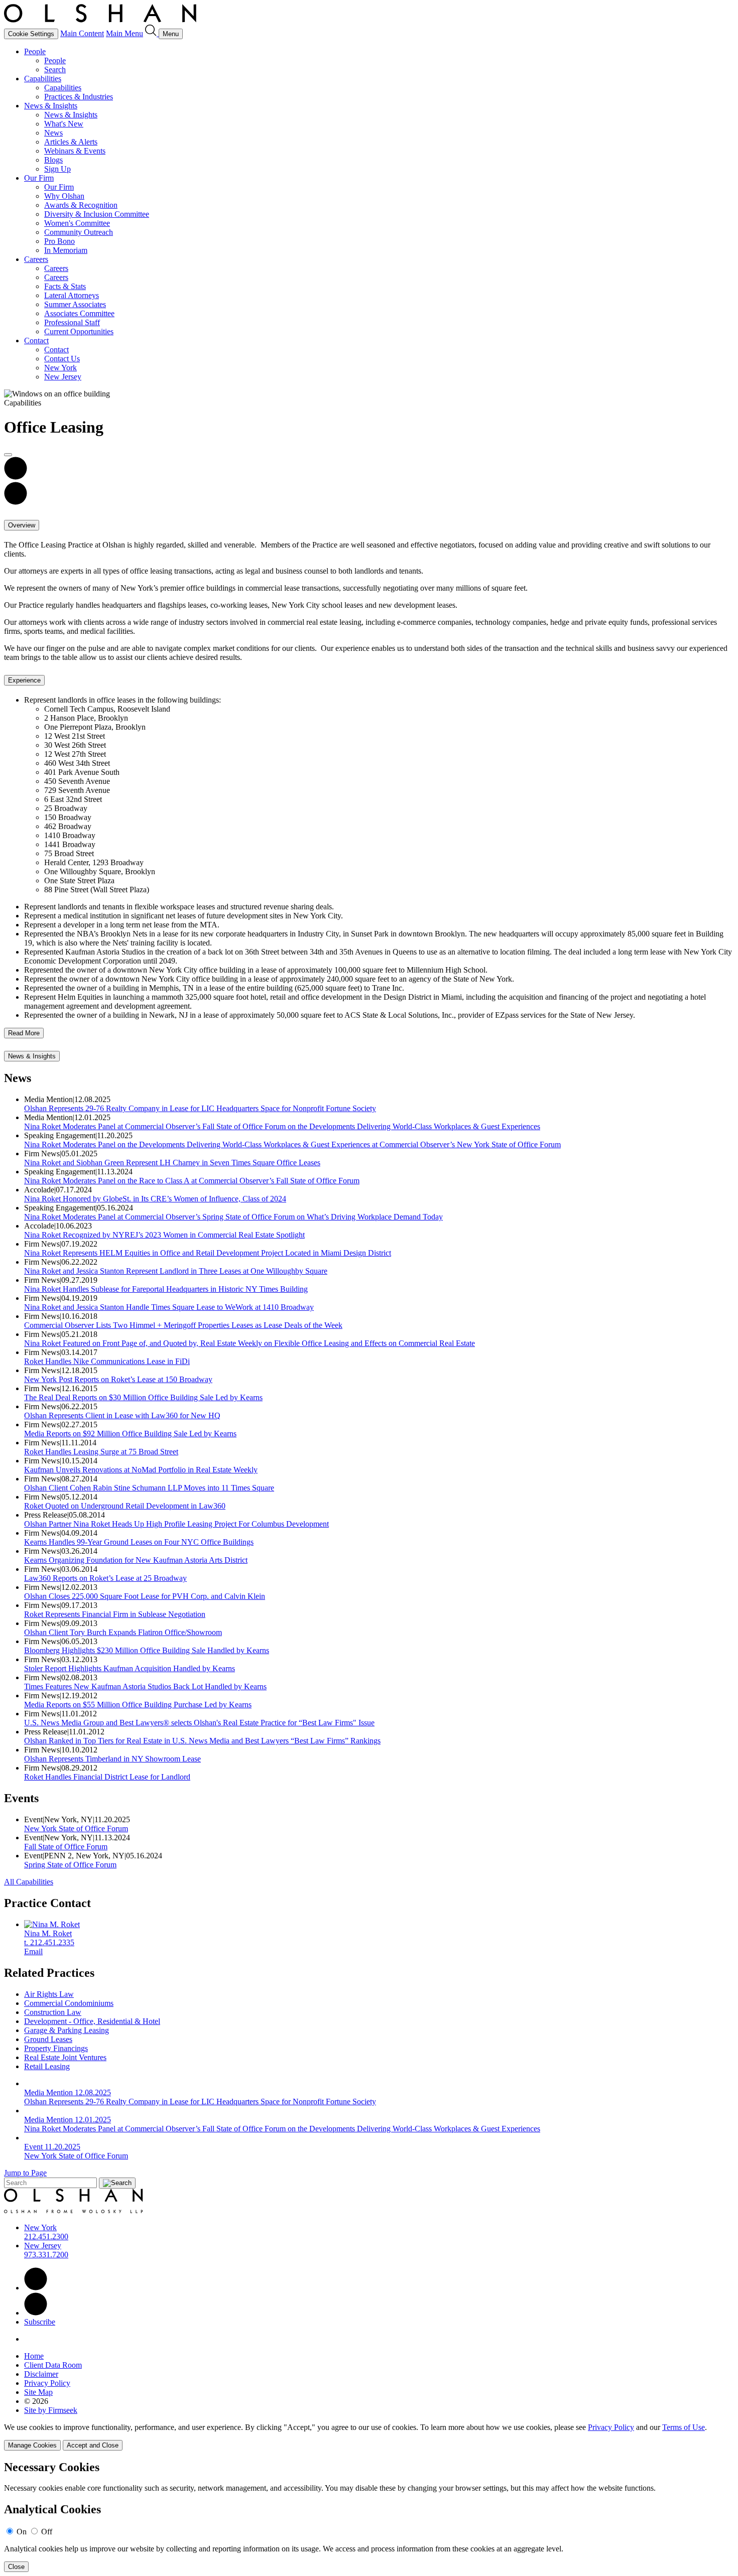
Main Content (82, 33)
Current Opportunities (79, 331)
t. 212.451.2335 (49, 1942)
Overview (22, 525)
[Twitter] (36, 2313)
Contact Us (62, 359)
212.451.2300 (46, 2236)
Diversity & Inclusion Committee (97, 214)
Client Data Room (53, 2365)
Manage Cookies (32, 2445)
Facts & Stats (65, 286)
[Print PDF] (16, 477)
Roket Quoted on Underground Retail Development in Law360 (125, 1506)
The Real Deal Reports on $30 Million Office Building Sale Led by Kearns (143, 1397)
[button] (16, 502)
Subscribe (40, 2322)
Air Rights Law (49, 1994)
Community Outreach (79, 232)
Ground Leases (48, 2039)
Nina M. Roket (48, 1933)
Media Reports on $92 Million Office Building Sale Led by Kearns (130, 1434)
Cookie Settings (31, 34)
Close (16, 2567)
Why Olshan (64, 196)
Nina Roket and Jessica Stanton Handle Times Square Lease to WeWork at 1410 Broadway (169, 1307)
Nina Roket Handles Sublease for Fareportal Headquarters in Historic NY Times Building (166, 1289)
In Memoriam (66, 250)
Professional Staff (72, 322)
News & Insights (51, 106)
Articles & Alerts (71, 142)
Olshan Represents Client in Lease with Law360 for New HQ (122, 1415)
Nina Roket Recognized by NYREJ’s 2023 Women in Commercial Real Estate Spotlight (164, 1235)
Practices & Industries (79, 97)
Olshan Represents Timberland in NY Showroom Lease (112, 1759)
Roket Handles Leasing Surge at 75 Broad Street (101, 1452)
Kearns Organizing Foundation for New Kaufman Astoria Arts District (136, 1560)
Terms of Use (684, 2427)
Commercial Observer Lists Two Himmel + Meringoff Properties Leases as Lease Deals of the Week (183, 1325)
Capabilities (43, 79)
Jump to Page (25, 2173)
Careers (36, 259)
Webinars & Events (75, 151)
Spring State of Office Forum (70, 1865)
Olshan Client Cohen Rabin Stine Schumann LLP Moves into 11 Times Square (149, 1488)
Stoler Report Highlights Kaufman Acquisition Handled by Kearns (130, 1668)
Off (47, 2532)
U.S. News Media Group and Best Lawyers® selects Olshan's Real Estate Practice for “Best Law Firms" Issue (199, 1723)
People (35, 51)
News (53, 133)
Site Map (38, 2392)
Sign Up (57, 169)
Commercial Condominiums (69, 2003)
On (22, 2532)
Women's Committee (77, 223)
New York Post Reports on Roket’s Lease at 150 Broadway (118, 1379)
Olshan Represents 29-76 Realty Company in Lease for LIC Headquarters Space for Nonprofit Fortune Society (200, 1108)
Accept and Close (93, 2445)
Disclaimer (41, 2374)
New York (60, 368)
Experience (24, 680)
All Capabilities (29, 1882)
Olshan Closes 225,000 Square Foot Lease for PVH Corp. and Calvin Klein (145, 1596)
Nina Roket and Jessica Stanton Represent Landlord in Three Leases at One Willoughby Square (176, 1271)
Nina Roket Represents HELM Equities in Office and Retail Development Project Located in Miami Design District (208, 1253)
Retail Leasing (47, 2066)
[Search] (152, 33)
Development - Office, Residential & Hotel (92, 2021)
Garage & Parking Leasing (67, 2030)
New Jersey (63, 377)
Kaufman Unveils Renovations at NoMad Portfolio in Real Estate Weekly (141, 1470)
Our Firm (39, 178)
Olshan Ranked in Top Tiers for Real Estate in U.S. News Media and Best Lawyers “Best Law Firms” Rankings (202, 1741)
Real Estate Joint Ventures (65, 2057)
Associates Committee (79, 313)
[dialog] (369, 2437)
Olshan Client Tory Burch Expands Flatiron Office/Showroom (123, 1632)
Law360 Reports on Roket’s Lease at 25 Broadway (105, 1578)
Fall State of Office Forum (66, 1847)
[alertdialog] (369, 2517)
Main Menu (125, 33)
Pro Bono (59, 241)
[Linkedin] (36, 2288)
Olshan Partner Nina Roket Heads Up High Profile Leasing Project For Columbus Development (176, 1524)
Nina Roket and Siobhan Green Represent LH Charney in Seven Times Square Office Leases (172, 1163)
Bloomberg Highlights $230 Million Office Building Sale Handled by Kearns (147, 1650)
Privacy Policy (47, 2383)
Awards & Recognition (81, 205)
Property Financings (56, 2048)
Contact (36, 341)
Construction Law (53, 2012)
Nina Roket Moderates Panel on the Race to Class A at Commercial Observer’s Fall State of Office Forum (192, 1181)
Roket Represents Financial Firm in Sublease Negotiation (115, 1614)
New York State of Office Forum (76, 1828)
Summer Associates (75, 304)
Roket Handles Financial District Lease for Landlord (107, 1777)
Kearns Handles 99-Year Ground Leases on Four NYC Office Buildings (139, 1542)
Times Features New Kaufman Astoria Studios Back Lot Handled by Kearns (145, 1686)
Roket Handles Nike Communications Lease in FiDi (107, 1361)
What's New (64, 124)
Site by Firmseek (51, 2410)
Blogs (53, 160)
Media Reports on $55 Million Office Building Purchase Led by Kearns (138, 1705)
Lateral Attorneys (72, 295)
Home (34, 2356)
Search (55, 70)
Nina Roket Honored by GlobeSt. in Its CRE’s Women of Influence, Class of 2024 (155, 1199)
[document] (369, 2517)
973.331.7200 (46, 2255)
